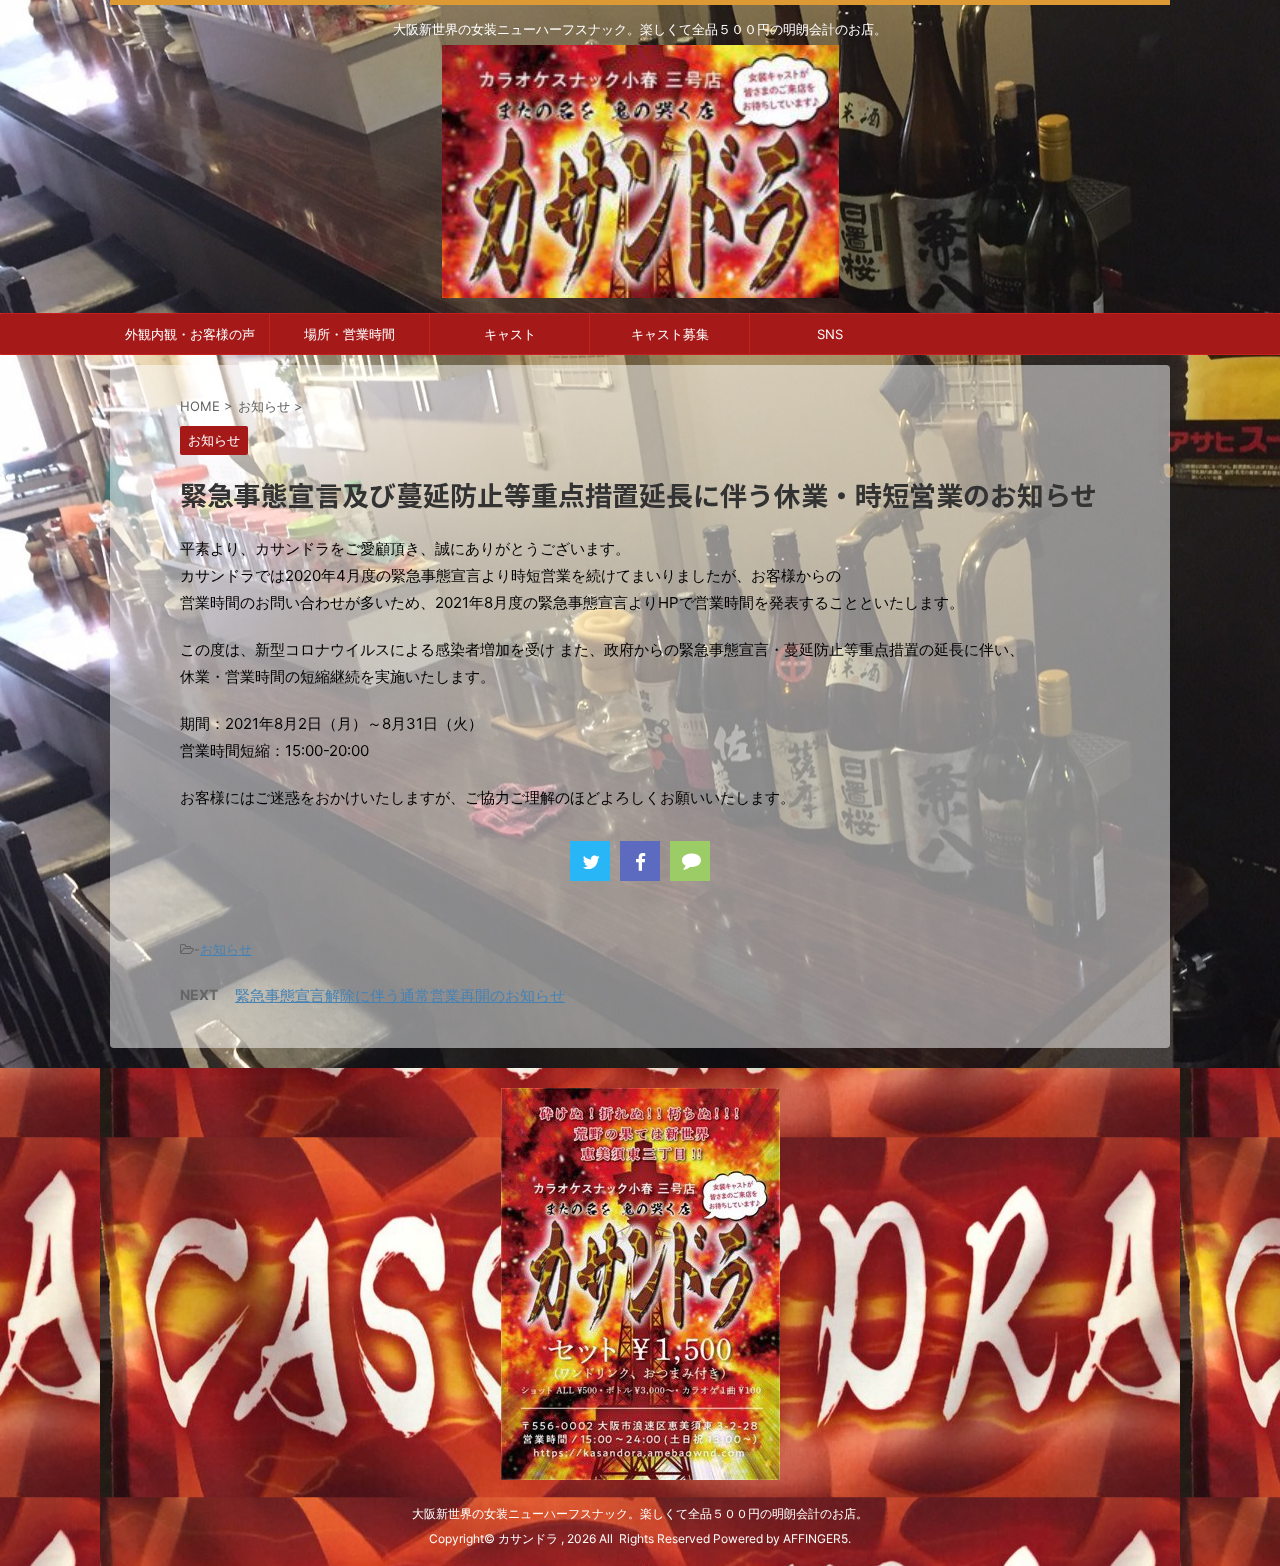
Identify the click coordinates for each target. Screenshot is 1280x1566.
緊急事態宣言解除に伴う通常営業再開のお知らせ (400, 995)
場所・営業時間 (349, 334)
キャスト (510, 334)
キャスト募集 (670, 334)
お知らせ (226, 949)
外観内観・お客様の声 (190, 334)
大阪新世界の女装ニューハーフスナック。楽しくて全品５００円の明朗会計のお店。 (640, 1513)
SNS (830, 334)
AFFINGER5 (815, 1538)
